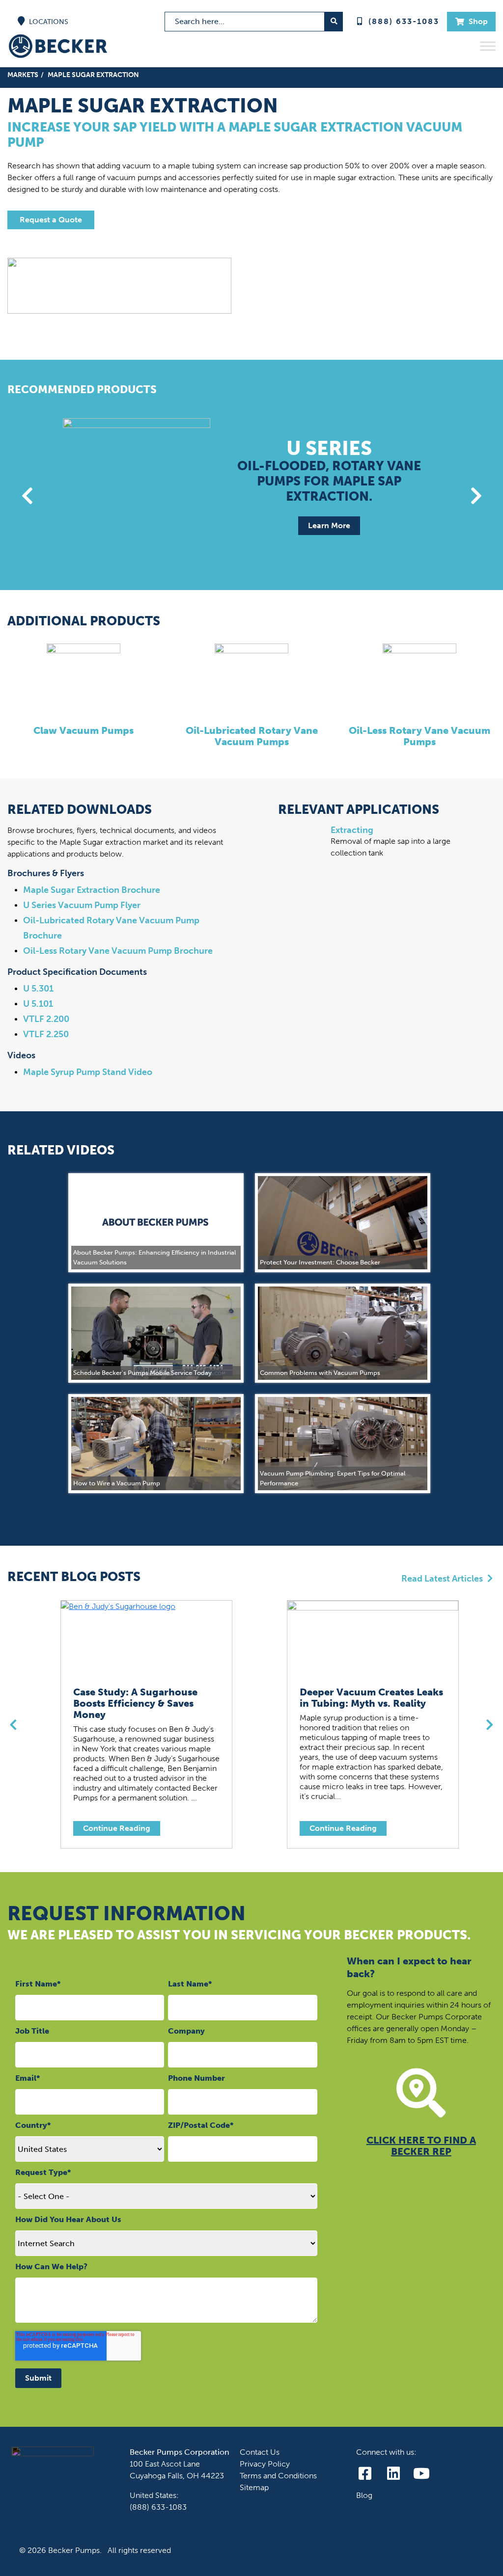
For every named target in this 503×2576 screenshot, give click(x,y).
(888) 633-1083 (404, 21)
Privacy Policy (265, 2464)
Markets (23, 75)
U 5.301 (38, 989)
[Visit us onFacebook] (365, 2474)
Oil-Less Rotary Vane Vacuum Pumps (419, 736)
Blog (364, 2495)
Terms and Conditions (278, 2476)
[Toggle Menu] (488, 46)
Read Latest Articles (443, 1579)
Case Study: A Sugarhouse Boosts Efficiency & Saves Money (135, 1704)
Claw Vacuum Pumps (84, 731)
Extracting (352, 830)
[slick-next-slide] (490, 1725)
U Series (329, 447)
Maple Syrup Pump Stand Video (88, 1072)
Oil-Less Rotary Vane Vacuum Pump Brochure (118, 951)
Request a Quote (51, 220)
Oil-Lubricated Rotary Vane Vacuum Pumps (252, 736)
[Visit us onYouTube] (422, 2474)
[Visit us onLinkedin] (393, 2474)
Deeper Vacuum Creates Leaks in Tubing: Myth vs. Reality (371, 1698)
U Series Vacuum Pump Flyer (82, 905)
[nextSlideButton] (476, 496)
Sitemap (254, 2487)
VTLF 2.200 (46, 1019)
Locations (48, 22)
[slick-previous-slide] (13, 1725)
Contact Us (260, 2452)
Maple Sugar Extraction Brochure (92, 890)
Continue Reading (117, 1828)
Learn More (329, 525)
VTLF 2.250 (46, 1034)
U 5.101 (38, 1004)
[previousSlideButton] (27, 496)
